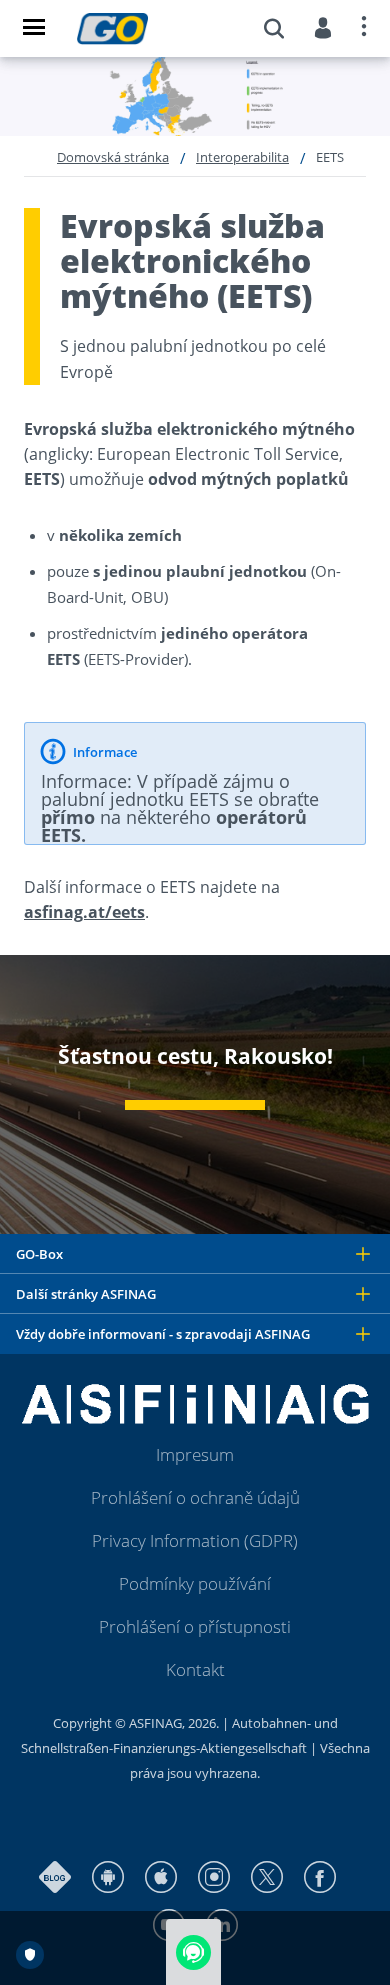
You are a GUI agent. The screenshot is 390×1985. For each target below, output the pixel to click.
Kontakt (195, 1669)
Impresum (195, 1454)
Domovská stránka (113, 157)
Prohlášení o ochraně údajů (195, 1497)
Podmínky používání (195, 1583)
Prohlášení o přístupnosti (195, 1626)
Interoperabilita (242, 157)
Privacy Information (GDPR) (195, 1540)
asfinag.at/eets (84, 912)
